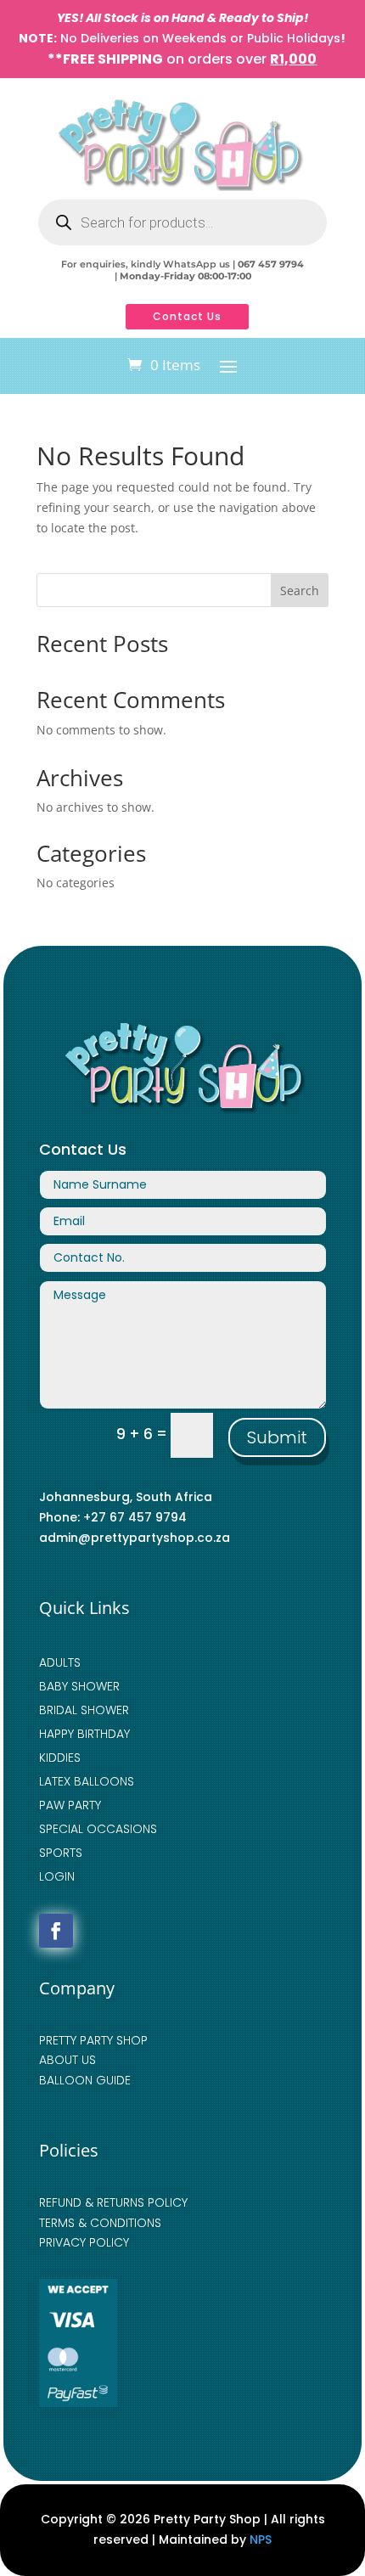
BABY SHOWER (79, 1686)
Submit (277, 1437)
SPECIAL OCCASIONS (98, 1829)
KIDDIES (60, 1758)
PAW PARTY (70, 1805)
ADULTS (60, 1662)
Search (300, 591)
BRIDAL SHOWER (84, 1710)
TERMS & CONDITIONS (100, 2223)
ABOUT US (67, 2060)
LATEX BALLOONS (87, 1781)
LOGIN (57, 1876)
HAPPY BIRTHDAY (84, 1734)
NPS (261, 2539)
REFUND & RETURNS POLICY (113, 2202)
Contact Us (187, 316)
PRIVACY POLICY (84, 2242)
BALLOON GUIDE (85, 2080)
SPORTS (61, 1853)
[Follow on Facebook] (56, 1931)
